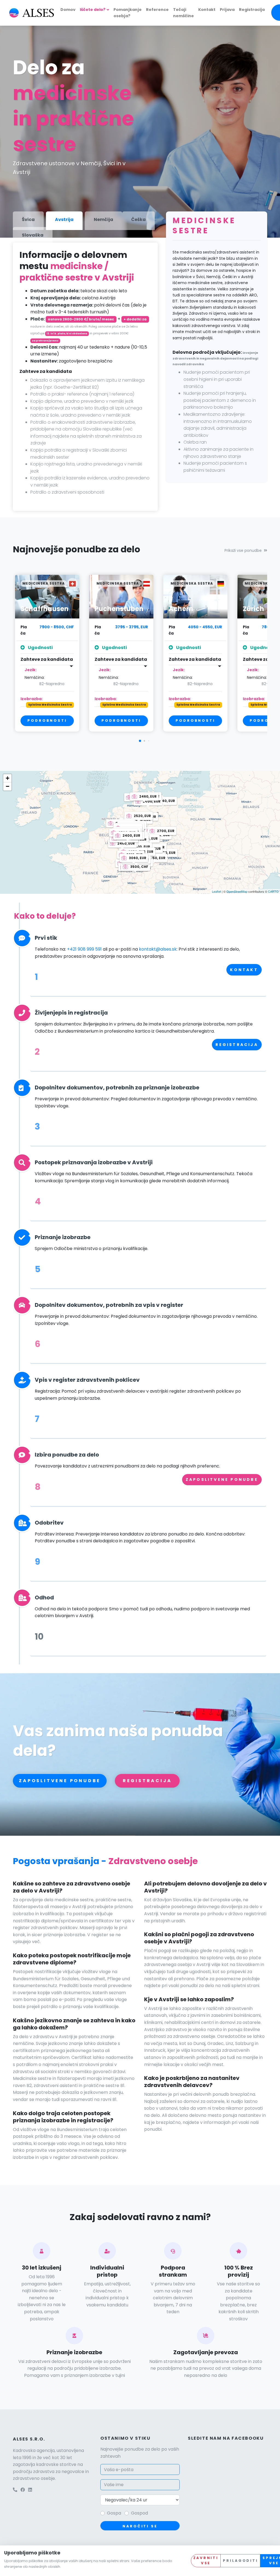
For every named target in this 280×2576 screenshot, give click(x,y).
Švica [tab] (28, 219)
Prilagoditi (240, 2561)
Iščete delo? (93, 10)
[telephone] (15, 2490)
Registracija (252, 10)
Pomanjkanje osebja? (128, 13)
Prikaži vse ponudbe (243, 550)
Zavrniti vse (206, 2560)
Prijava (227, 10)
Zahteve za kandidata (47, 659)
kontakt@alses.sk (158, 949)
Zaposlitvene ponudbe (222, 1479)
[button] (140, 741)
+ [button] (8, 778)
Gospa (114, 2513)
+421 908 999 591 (85, 949)
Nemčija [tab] (103, 219)
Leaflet (216, 891)
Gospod (139, 2513)
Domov (68, 10)
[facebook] (23, 2490)
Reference (157, 10)
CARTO (273, 891)
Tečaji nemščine (183, 13)
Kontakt (207, 10)
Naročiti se (140, 2526)
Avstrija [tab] (64, 219)
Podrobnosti (47, 720)
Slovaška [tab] (33, 235)
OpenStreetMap (237, 891)
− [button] (8, 786)
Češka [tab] (138, 219)
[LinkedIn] (30, 2490)
